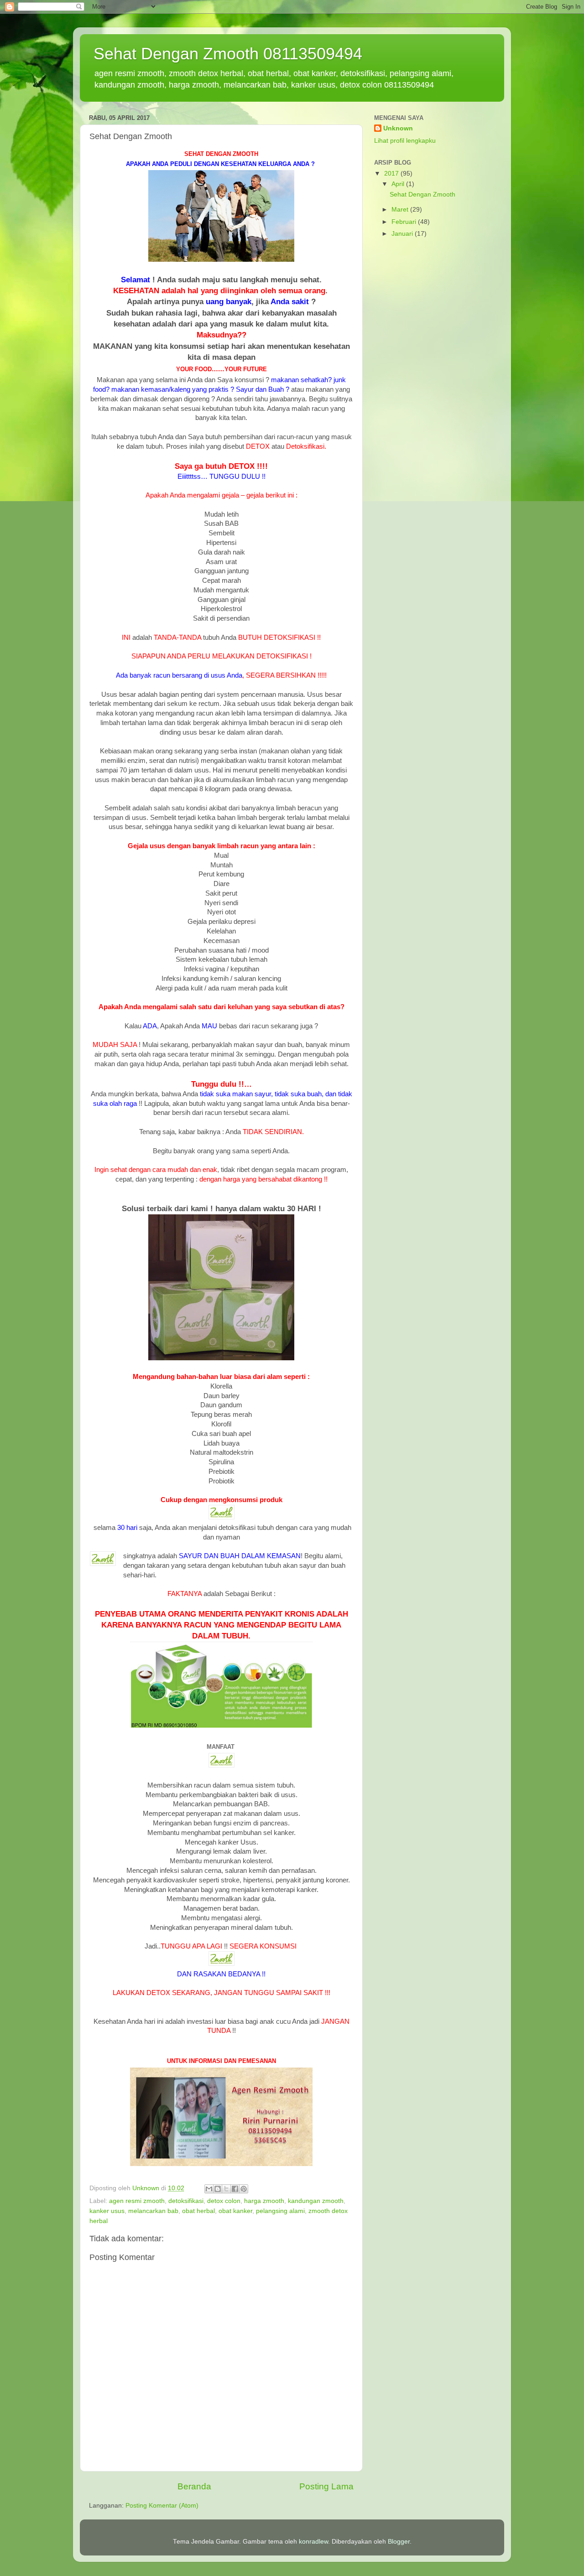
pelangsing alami (280, 2211)
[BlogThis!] (218, 2189)
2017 (392, 174)
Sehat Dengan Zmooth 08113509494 (228, 54)
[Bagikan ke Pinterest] (244, 2189)
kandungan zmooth (316, 2201)
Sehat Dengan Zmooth (422, 194)
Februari (405, 222)
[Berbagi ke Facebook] (235, 2189)
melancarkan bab (153, 2211)
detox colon (224, 2201)
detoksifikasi (186, 2201)
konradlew (313, 2542)
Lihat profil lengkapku (405, 141)
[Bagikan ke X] (226, 2189)
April (399, 184)
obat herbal (198, 2211)
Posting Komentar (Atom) (162, 2506)
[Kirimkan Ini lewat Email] (209, 2189)
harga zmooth (264, 2201)
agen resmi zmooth (137, 2201)
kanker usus (107, 2211)
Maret (401, 210)
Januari (403, 234)
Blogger (399, 2542)
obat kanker (235, 2211)
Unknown (398, 128)
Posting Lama (326, 2486)
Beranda (194, 2486)
